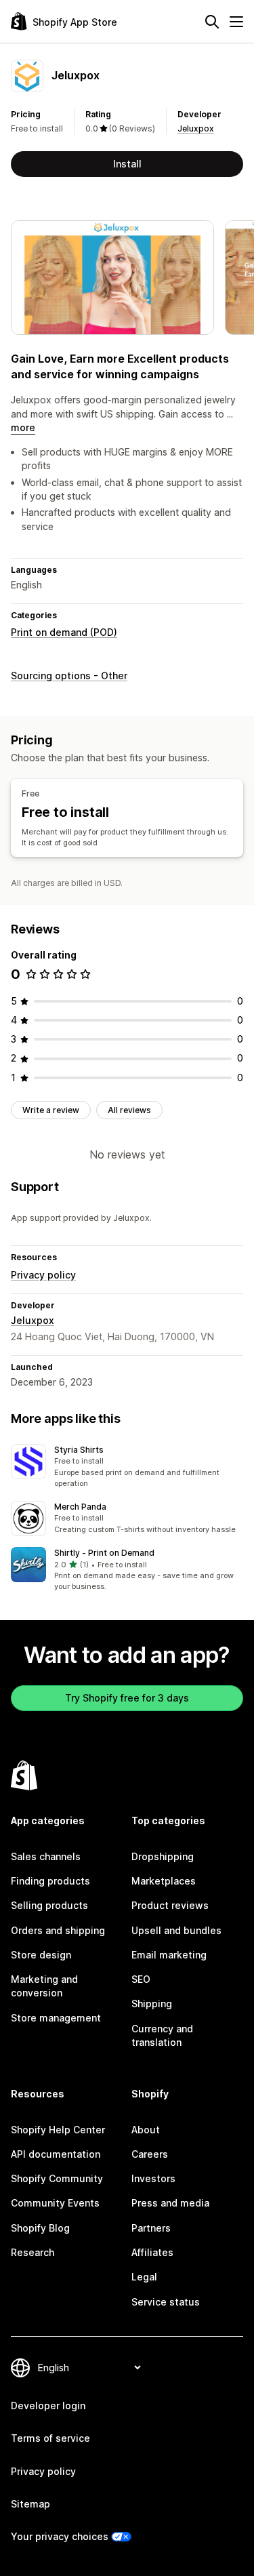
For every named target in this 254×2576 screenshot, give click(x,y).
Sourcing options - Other (69, 676)
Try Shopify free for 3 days (127, 1698)
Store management (56, 2018)
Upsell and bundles (176, 1930)
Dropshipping (163, 1856)
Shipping (152, 2004)
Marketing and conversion (44, 1986)
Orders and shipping (58, 1930)
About (146, 2130)
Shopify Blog (40, 2228)
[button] (127, 1467)
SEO (141, 1979)
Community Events (55, 2203)
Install (127, 164)
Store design (41, 1955)
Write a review (51, 1110)
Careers (150, 2154)
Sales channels (46, 1856)
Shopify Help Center (58, 2130)
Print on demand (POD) (64, 632)
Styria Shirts (79, 1450)
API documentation (56, 2154)
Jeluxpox (196, 128)
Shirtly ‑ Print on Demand (104, 1553)
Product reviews (170, 1905)
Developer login (48, 2406)
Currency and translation (162, 2035)
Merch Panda (80, 1507)
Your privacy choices (60, 2536)
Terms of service (50, 2438)
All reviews (129, 1110)
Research (33, 2252)
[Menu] (236, 22)
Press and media (170, 2203)
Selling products (49, 1905)
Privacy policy (43, 1275)
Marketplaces (164, 1881)
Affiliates (152, 2252)
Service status (166, 2302)
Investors (153, 2178)
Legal (144, 2277)
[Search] (212, 22)
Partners (151, 2228)
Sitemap (30, 2504)
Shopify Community (57, 2178)
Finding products (50, 1881)
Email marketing (169, 1955)
